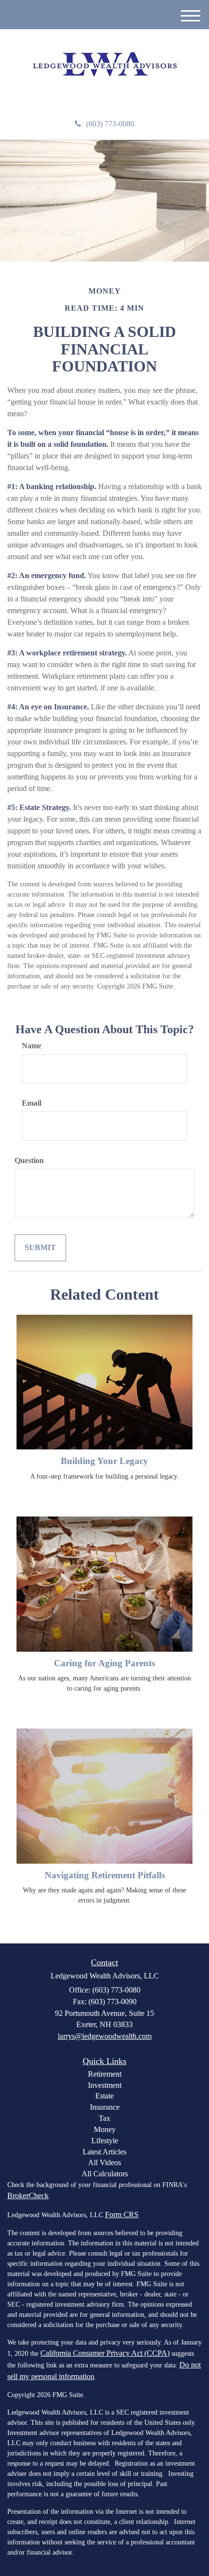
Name (32, 1046)
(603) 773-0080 (110, 124)
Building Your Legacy (104, 1461)
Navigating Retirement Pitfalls (105, 1875)
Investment (105, 2085)
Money (105, 2129)
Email (32, 1103)
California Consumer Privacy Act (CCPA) (105, 2353)
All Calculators (105, 2174)
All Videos (104, 2162)
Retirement (105, 2074)
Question (29, 1160)
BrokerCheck (28, 2196)
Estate (104, 2096)
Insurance (105, 2107)
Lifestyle (105, 2141)
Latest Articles (104, 2152)
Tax (104, 2118)
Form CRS (122, 2214)
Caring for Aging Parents (104, 1663)
